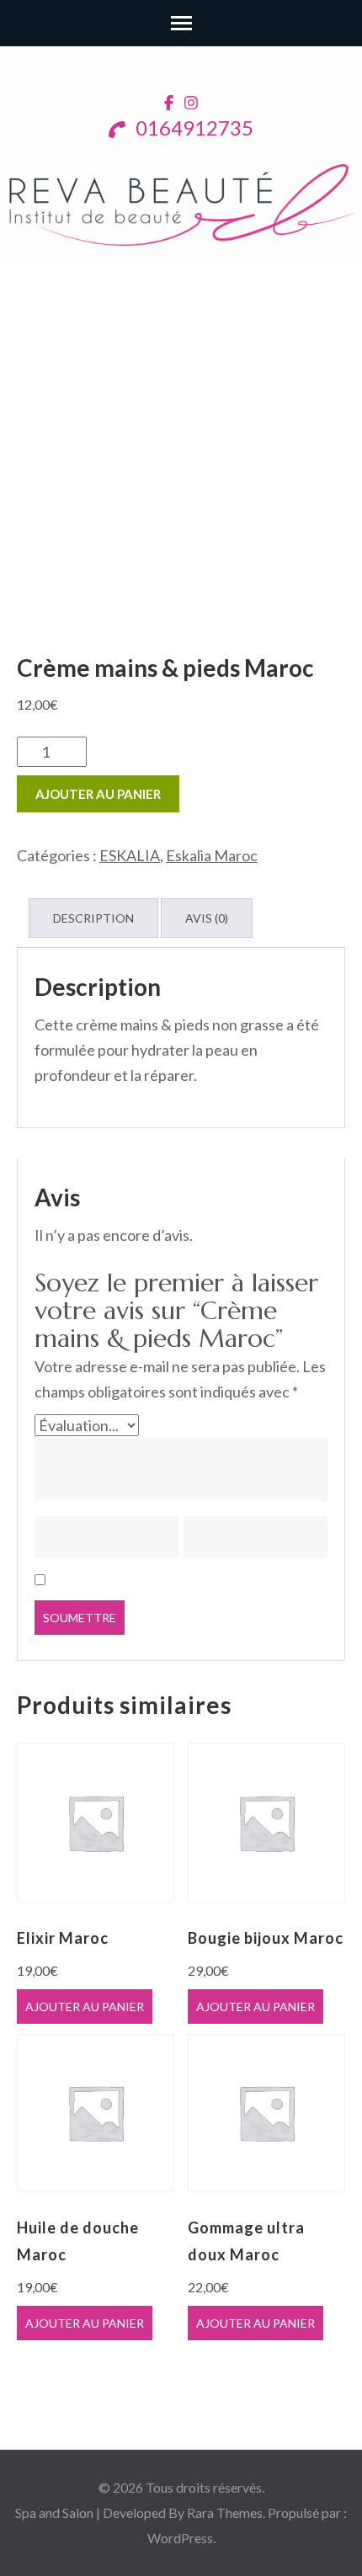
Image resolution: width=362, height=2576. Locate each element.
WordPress (180, 2538)
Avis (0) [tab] (207, 918)
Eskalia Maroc (212, 855)
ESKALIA (130, 855)
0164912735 (192, 128)
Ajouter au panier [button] (85, 2007)
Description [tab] (93, 918)
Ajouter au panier (98, 794)
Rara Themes (225, 2512)
